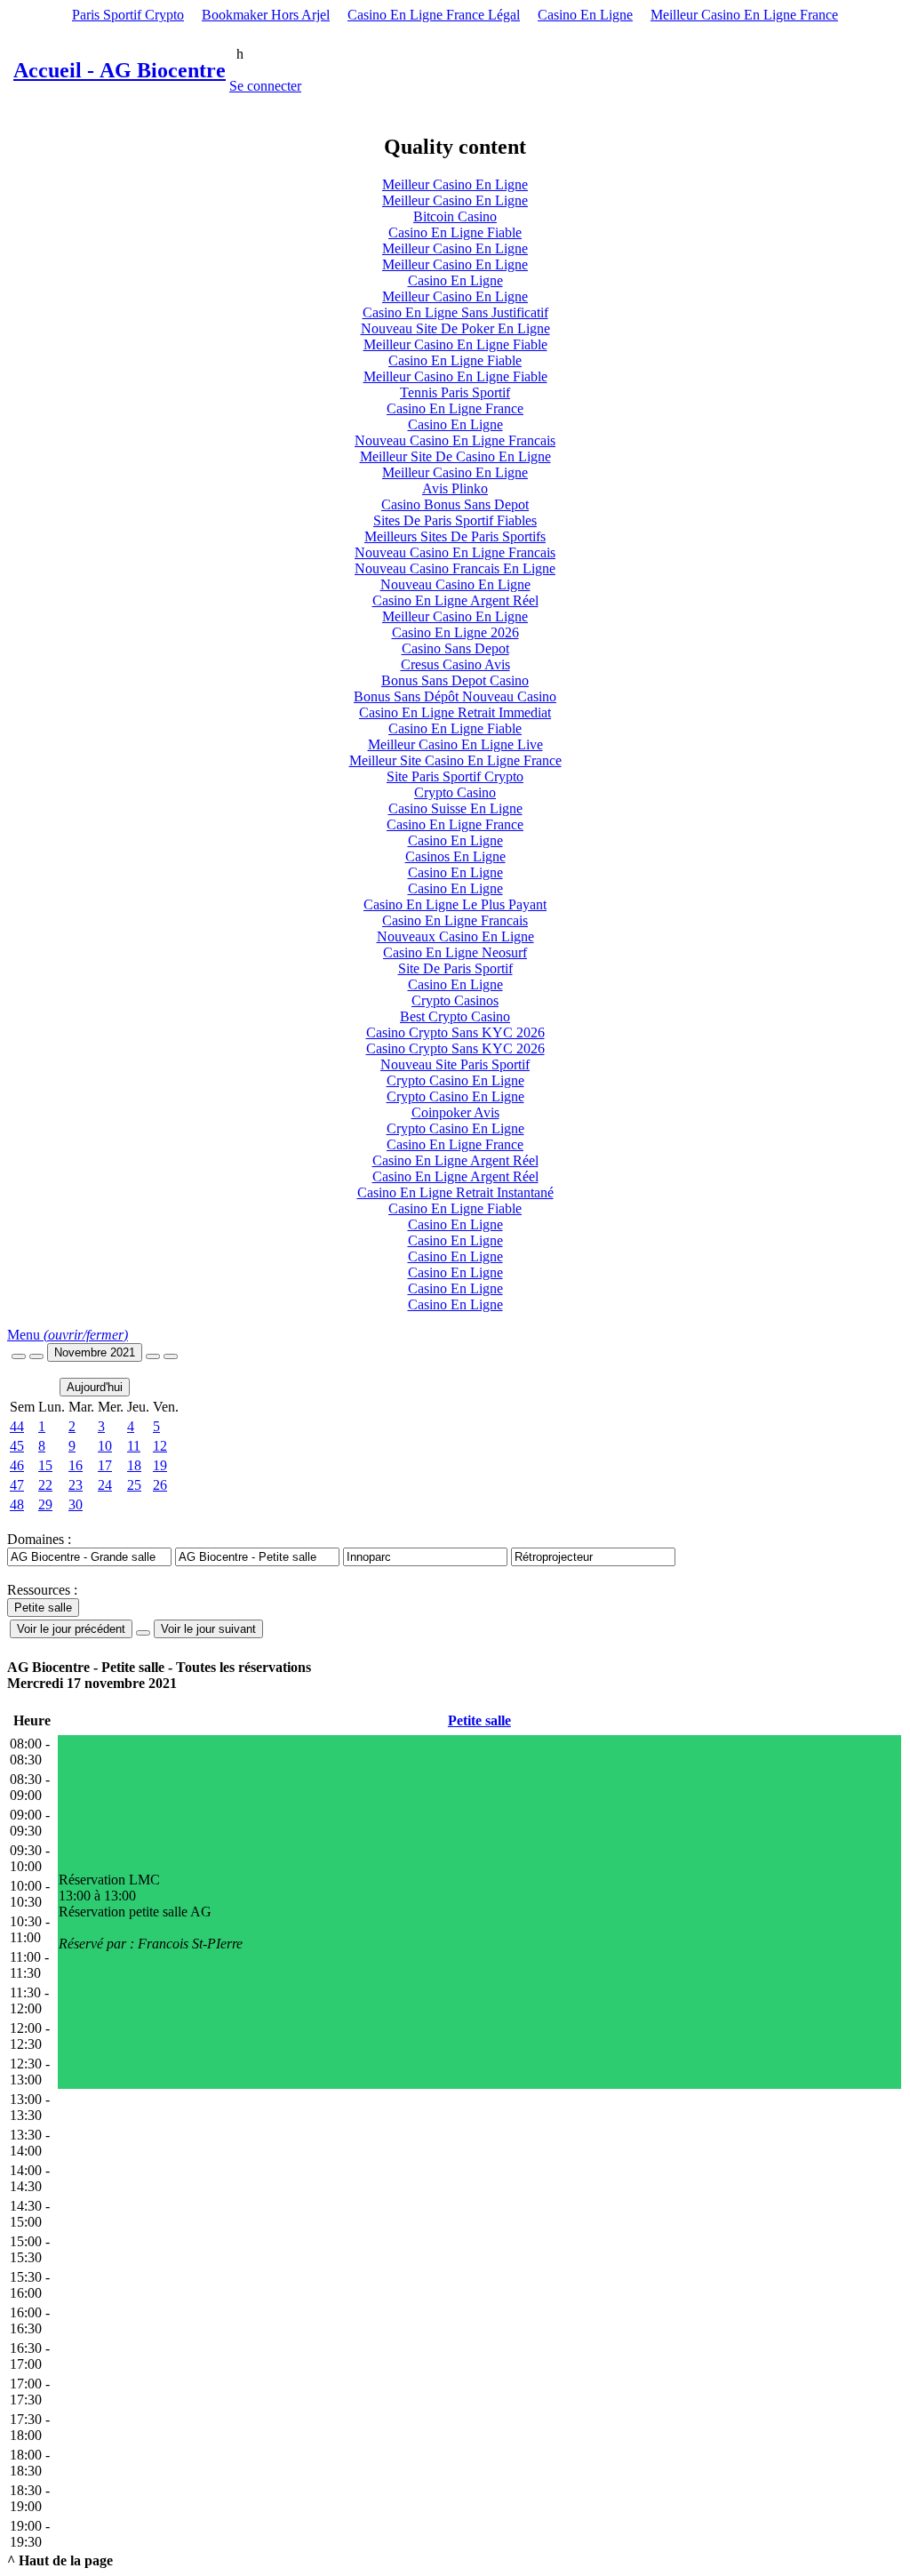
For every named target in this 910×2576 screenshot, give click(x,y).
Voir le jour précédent (71, 1629)
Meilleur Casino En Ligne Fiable (455, 344)
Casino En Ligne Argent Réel (455, 600)
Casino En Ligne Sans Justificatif (455, 312)
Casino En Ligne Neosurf (455, 952)
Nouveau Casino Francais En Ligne (455, 568)
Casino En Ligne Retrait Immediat (455, 712)
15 (45, 1465)
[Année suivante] (171, 1356)
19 (160, 1465)
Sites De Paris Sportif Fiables (455, 520)
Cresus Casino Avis (455, 664)
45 (17, 1446)
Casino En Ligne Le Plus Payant (455, 904)
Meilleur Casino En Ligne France (744, 15)
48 (17, 1504)
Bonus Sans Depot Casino (455, 680)
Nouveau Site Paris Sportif (455, 1064)
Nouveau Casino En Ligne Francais (455, 440)
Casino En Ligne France (455, 408)
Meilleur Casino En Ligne (455, 184)
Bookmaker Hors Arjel (266, 15)
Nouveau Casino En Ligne (455, 584)
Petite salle (479, 1720)
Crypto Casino (455, 792)
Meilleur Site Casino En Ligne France (455, 760)
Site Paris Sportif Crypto (455, 776)
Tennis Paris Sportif (455, 392)
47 (17, 1485)
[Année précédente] (19, 1356)
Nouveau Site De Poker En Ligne (455, 328)
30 (76, 1504)
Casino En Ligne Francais (455, 920)
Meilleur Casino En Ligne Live (455, 744)
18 (134, 1465)
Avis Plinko (455, 488)
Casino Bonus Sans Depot (455, 504)
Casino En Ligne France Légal (434, 15)
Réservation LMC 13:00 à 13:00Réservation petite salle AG (151, 1912)
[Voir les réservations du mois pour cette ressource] (36, 1356)
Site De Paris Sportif (455, 968)
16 (76, 1465)
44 (17, 1426)
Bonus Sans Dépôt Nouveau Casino (455, 696)
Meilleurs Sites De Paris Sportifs (455, 536)
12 (160, 1446)
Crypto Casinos (455, 1000)
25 (134, 1485)
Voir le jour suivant (208, 1629)
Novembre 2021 (95, 1352)
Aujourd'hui (95, 1387)
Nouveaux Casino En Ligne (455, 936)
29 (45, 1504)
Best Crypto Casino (455, 1016)
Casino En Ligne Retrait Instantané (455, 1192)
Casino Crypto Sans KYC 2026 (455, 1032)
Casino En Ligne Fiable (455, 232)
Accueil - (120, 70)
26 (160, 1485)
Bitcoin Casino (455, 216)
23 (76, 1485)
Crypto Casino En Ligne (455, 1080)
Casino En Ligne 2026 (455, 632)
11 (134, 1446)
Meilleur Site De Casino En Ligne (455, 456)
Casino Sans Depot (455, 648)
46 (17, 1465)
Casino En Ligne (585, 15)
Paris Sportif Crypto (128, 15)
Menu (68, 1335)
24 (105, 1485)
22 (45, 1485)
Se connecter (265, 86)
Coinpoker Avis (455, 1112)
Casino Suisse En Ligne (455, 808)
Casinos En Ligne (455, 856)
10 (105, 1446)
